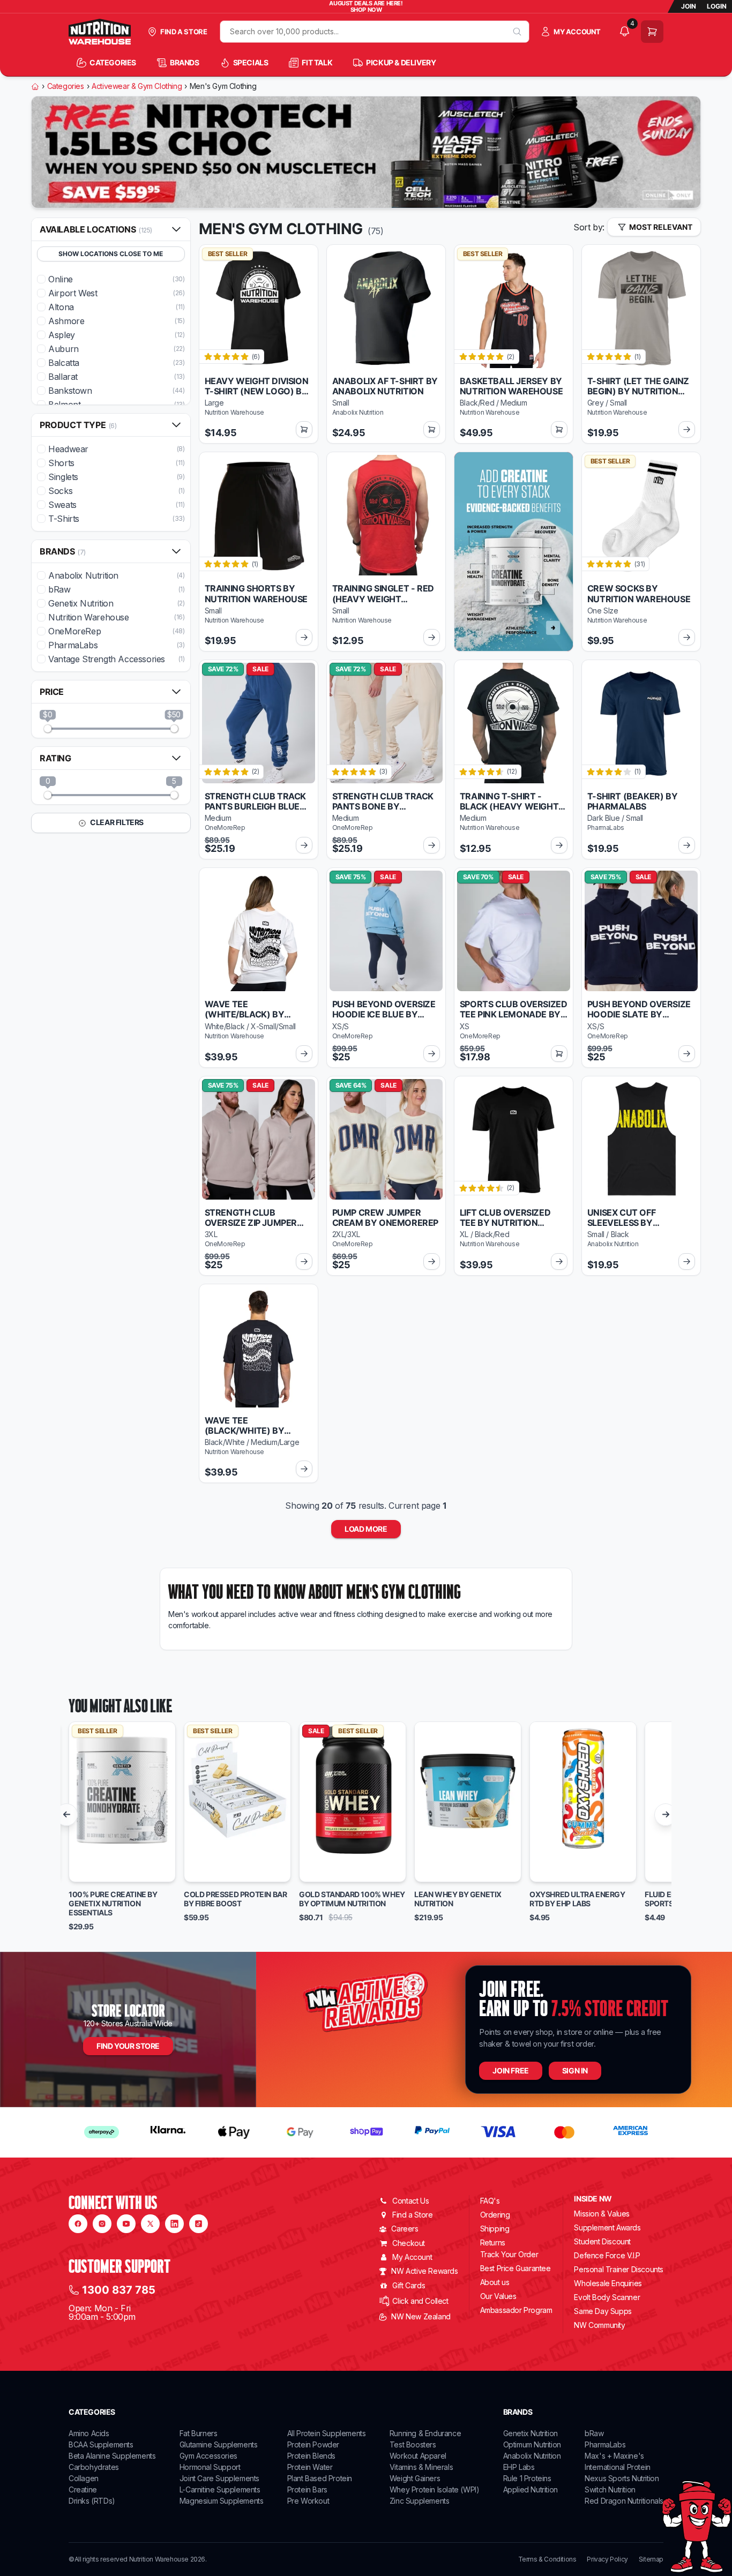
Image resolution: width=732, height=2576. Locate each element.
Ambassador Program (516, 2310)
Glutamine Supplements (219, 2444)
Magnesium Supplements (222, 2501)
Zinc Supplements (420, 2501)
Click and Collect (420, 2301)
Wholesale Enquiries (608, 2283)
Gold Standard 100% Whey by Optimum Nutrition (352, 1899)
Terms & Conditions (547, 2559)
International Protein (618, 2467)
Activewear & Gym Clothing (137, 86)
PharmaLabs (605, 2444)
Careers (405, 2229)
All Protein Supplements (327, 2433)
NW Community (599, 2325)
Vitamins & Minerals (421, 2467)
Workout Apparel (418, 2456)
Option (91, 1869)
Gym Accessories (208, 2456)
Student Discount (602, 2241)
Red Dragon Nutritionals (624, 2501)
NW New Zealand (421, 2316)
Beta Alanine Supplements (112, 2456)
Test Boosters (413, 2444)
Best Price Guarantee (516, 2268)
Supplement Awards (607, 2227)
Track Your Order (509, 2255)
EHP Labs (519, 2467)
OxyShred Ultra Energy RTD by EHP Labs (577, 1899)
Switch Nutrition (610, 2489)
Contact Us (410, 2201)
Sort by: (589, 227)
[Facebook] (78, 2224)
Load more (366, 1529)
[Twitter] (150, 2224)
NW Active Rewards (424, 2271)
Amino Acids (89, 2433)
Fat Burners (199, 2433)
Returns (493, 2242)
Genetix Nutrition (531, 2433)
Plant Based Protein (320, 2478)
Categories (66, 86)
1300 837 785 (119, 2290)
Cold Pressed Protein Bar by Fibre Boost (235, 1899)
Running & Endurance (425, 2433)
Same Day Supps (603, 2311)
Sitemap (651, 2559)
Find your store (128, 2046)
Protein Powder (313, 2444)
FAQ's (490, 2201)
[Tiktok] (199, 2224)
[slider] (48, 729)
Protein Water (310, 2467)
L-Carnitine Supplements (220, 2489)
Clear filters (116, 822)
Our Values (498, 2296)
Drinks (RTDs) (92, 2501)
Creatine (83, 2489)
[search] (517, 32)
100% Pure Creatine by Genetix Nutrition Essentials (113, 1904)
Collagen (84, 2478)
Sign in (575, 2070)
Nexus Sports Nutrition (622, 2478)
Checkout (409, 2243)
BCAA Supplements (101, 2444)
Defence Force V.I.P (607, 2255)
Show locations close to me (111, 254)
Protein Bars (307, 2489)
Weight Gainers (415, 2478)
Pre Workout (308, 2501)
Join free (510, 2070)
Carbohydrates (94, 2467)
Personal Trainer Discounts (619, 2269)
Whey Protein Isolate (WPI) (435, 2489)
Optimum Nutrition (532, 2444)
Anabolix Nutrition (532, 2456)
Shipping (495, 2229)
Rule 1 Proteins (527, 2478)
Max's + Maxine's (614, 2456)
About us (495, 2282)
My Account (412, 2257)
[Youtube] (126, 2224)
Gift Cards (409, 2285)
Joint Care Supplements (219, 2478)
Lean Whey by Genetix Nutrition (458, 1899)
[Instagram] (102, 2224)
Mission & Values (602, 2214)
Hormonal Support (210, 2467)
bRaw (594, 2433)
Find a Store (412, 2215)
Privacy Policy (607, 2559)
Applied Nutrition (531, 2489)
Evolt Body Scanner (607, 2297)
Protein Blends (311, 2456)
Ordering (495, 2215)
